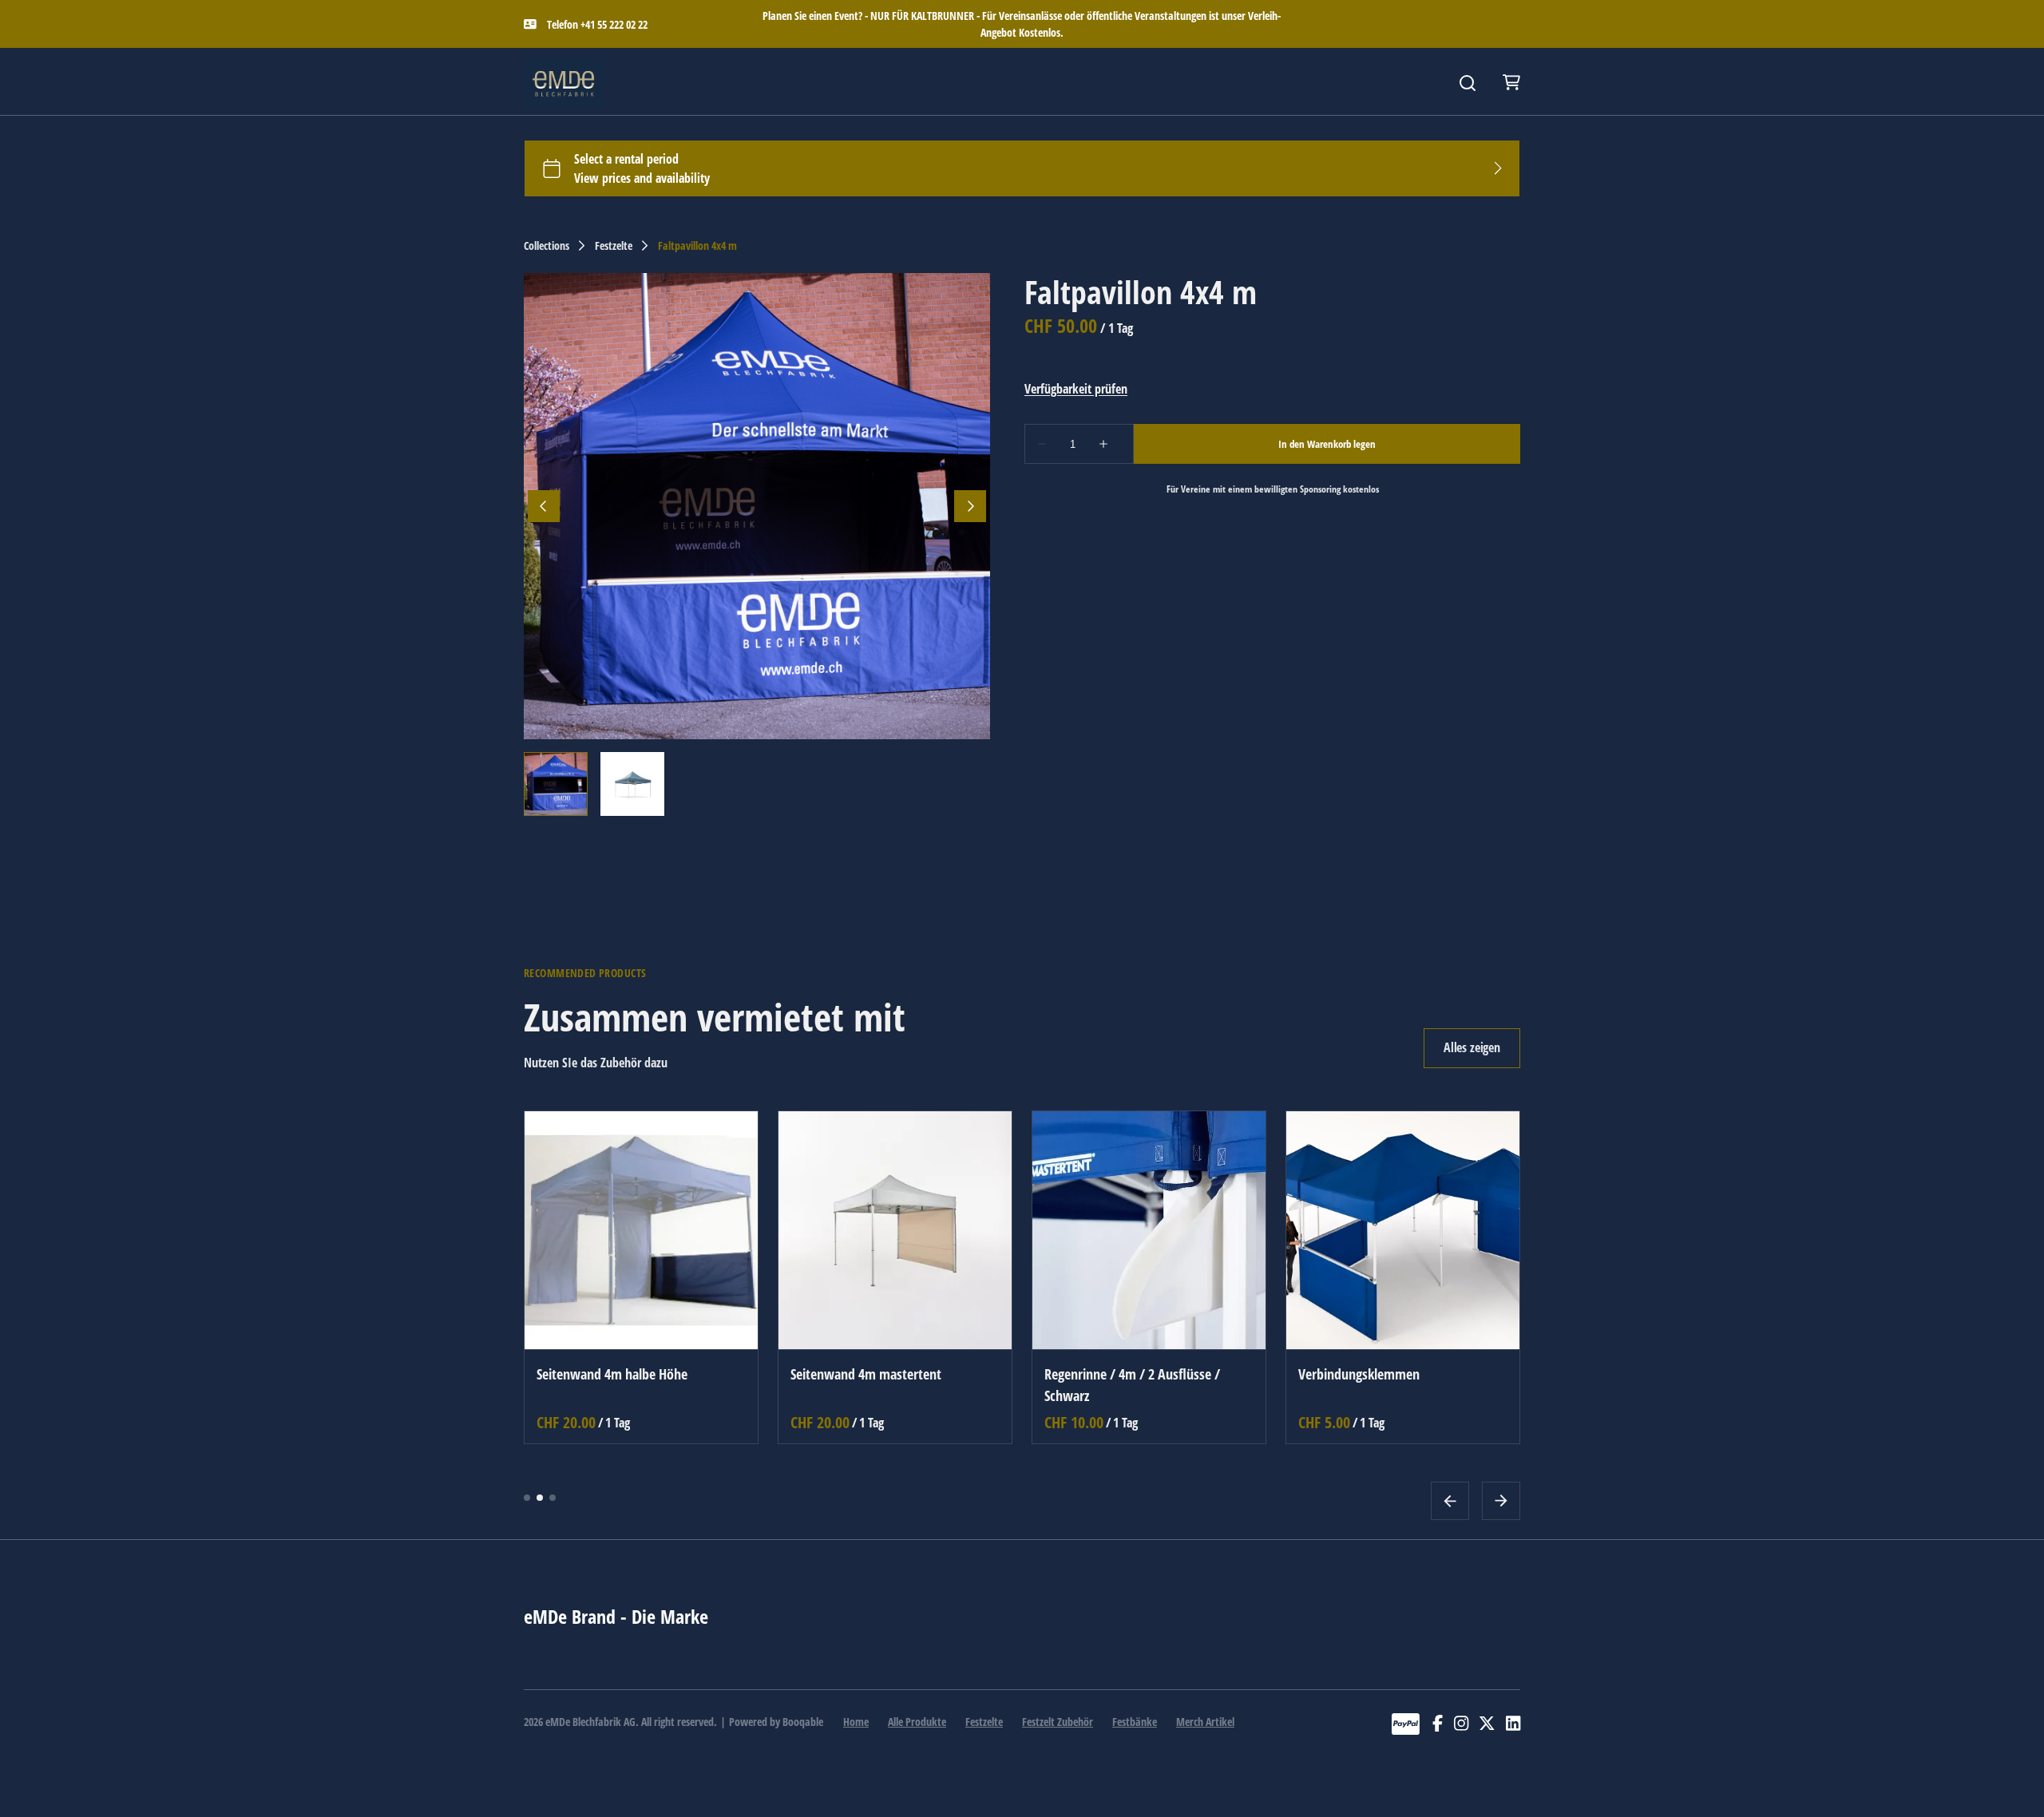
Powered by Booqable (776, 1722)
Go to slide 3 (553, 1497)
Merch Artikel (1205, 1722)
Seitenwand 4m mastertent (866, 1373)
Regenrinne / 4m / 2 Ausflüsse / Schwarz (1132, 1384)
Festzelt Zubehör (1058, 1722)
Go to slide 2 (540, 1497)
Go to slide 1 (527, 1497)
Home (856, 1722)
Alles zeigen (1472, 1047)
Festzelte (614, 246)
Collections (547, 246)
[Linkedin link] (1513, 1724)
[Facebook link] (1438, 1724)
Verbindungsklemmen (1359, 1373)
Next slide (1501, 1500)
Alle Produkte (917, 1722)
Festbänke (1135, 1722)
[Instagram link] (1461, 1724)
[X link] (1487, 1724)
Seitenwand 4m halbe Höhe (612, 1373)
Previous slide (1450, 1500)
